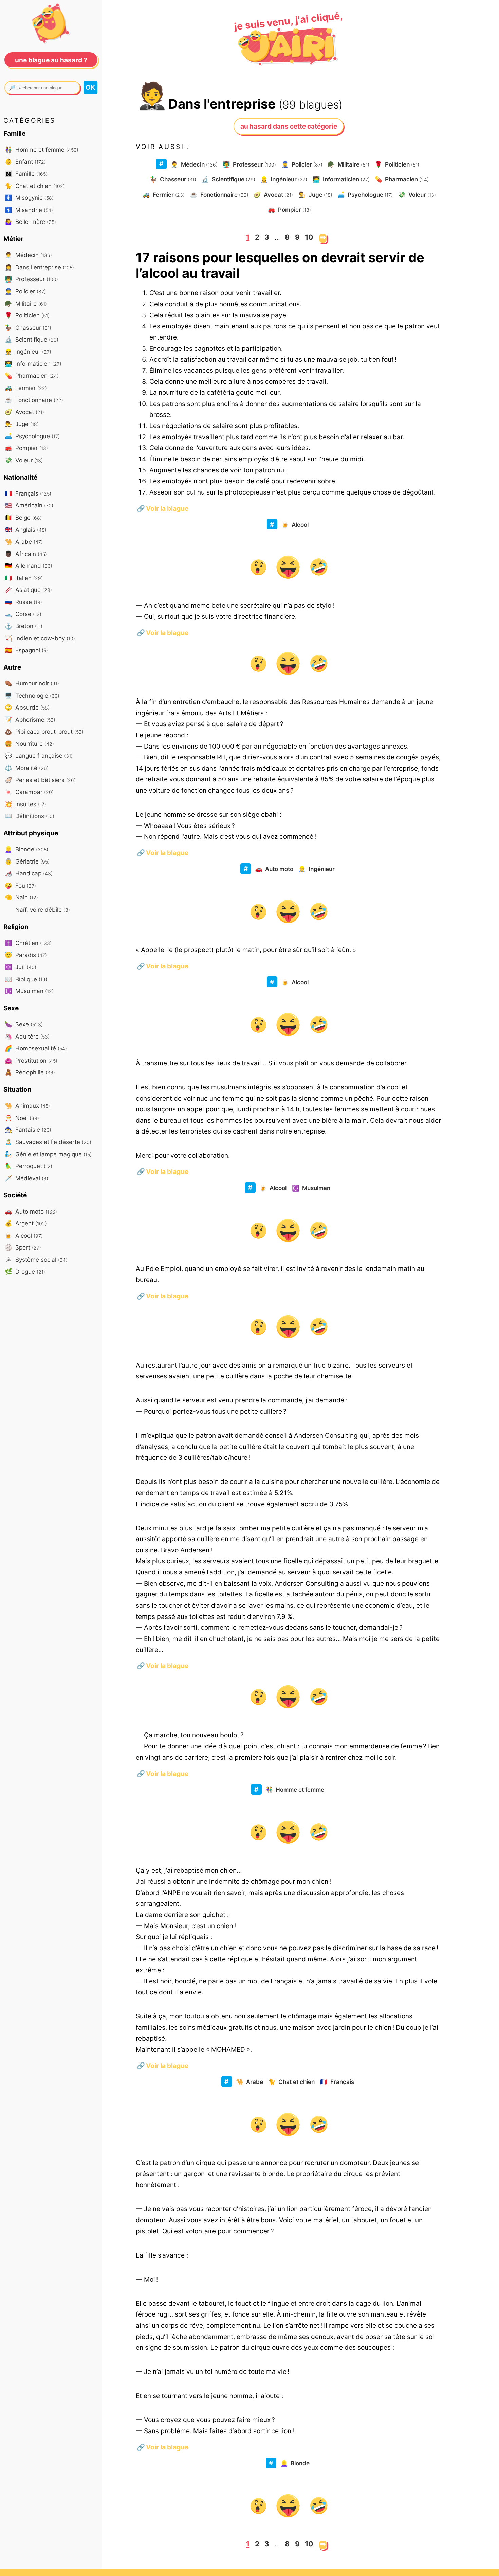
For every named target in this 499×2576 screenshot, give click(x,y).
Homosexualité (36, 1048)
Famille (26, 173)
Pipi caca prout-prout (44, 731)
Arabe (249, 2082)
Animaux (27, 1106)
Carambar (29, 792)
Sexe (24, 1024)
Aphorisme (30, 720)
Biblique (26, 979)
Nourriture (29, 744)
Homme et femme (295, 1790)
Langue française (39, 756)
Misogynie (29, 198)
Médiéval (26, 1178)
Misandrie (29, 210)
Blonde (295, 2463)
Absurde (27, 707)
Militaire (348, 164)
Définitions (30, 816)
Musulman (311, 1188)
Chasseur (173, 179)
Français (337, 2082)
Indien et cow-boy (40, 638)
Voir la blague (163, 508)
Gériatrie (27, 861)
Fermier (164, 195)
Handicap (29, 873)
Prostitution (31, 1060)
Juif (21, 967)
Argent (26, 1223)
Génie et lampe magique (48, 1154)
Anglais (26, 530)
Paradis (26, 955)
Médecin (194, 164)
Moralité (27, 768)
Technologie (32, 695)
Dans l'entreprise (39, 267)
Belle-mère (30, 222)
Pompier (289, 209)
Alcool (295, 525)
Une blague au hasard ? (51, 60)
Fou (20, 885)
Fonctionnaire (219, 195)
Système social (37, 1260)
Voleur (417, 195)
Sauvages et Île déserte (48, 1142)
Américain (29, 505)
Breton (24, 626)
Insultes (25, 804)
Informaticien (341, 179)
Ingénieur (284, 179)
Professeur (249, 164)
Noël (22, 1118)
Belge (23, 517)
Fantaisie (28, 1130)
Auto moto (274, 869)
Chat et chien (291, 2082)
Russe (23, 602)
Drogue (25, 1271)
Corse (23, 614)
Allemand (29, 566)
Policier (302, 164)
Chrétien (28, 943)
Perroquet (29, 1166)
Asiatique (28, 590)
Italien (24, 578)
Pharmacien (402, 179)
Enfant (25, 162)
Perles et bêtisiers (40, 780)
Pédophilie (30, 1072)
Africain (26, 554)
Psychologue (365, 195)
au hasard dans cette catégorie (289, 126)
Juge (315, 195)
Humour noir (32, 683)
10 (309, 237)
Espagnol (26, 650)
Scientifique (228, 179)
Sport (23, 1247)
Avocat (273, 195)
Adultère (27, 1036)
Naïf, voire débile (42, 909)
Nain (21, 897)
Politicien (397, 164)
